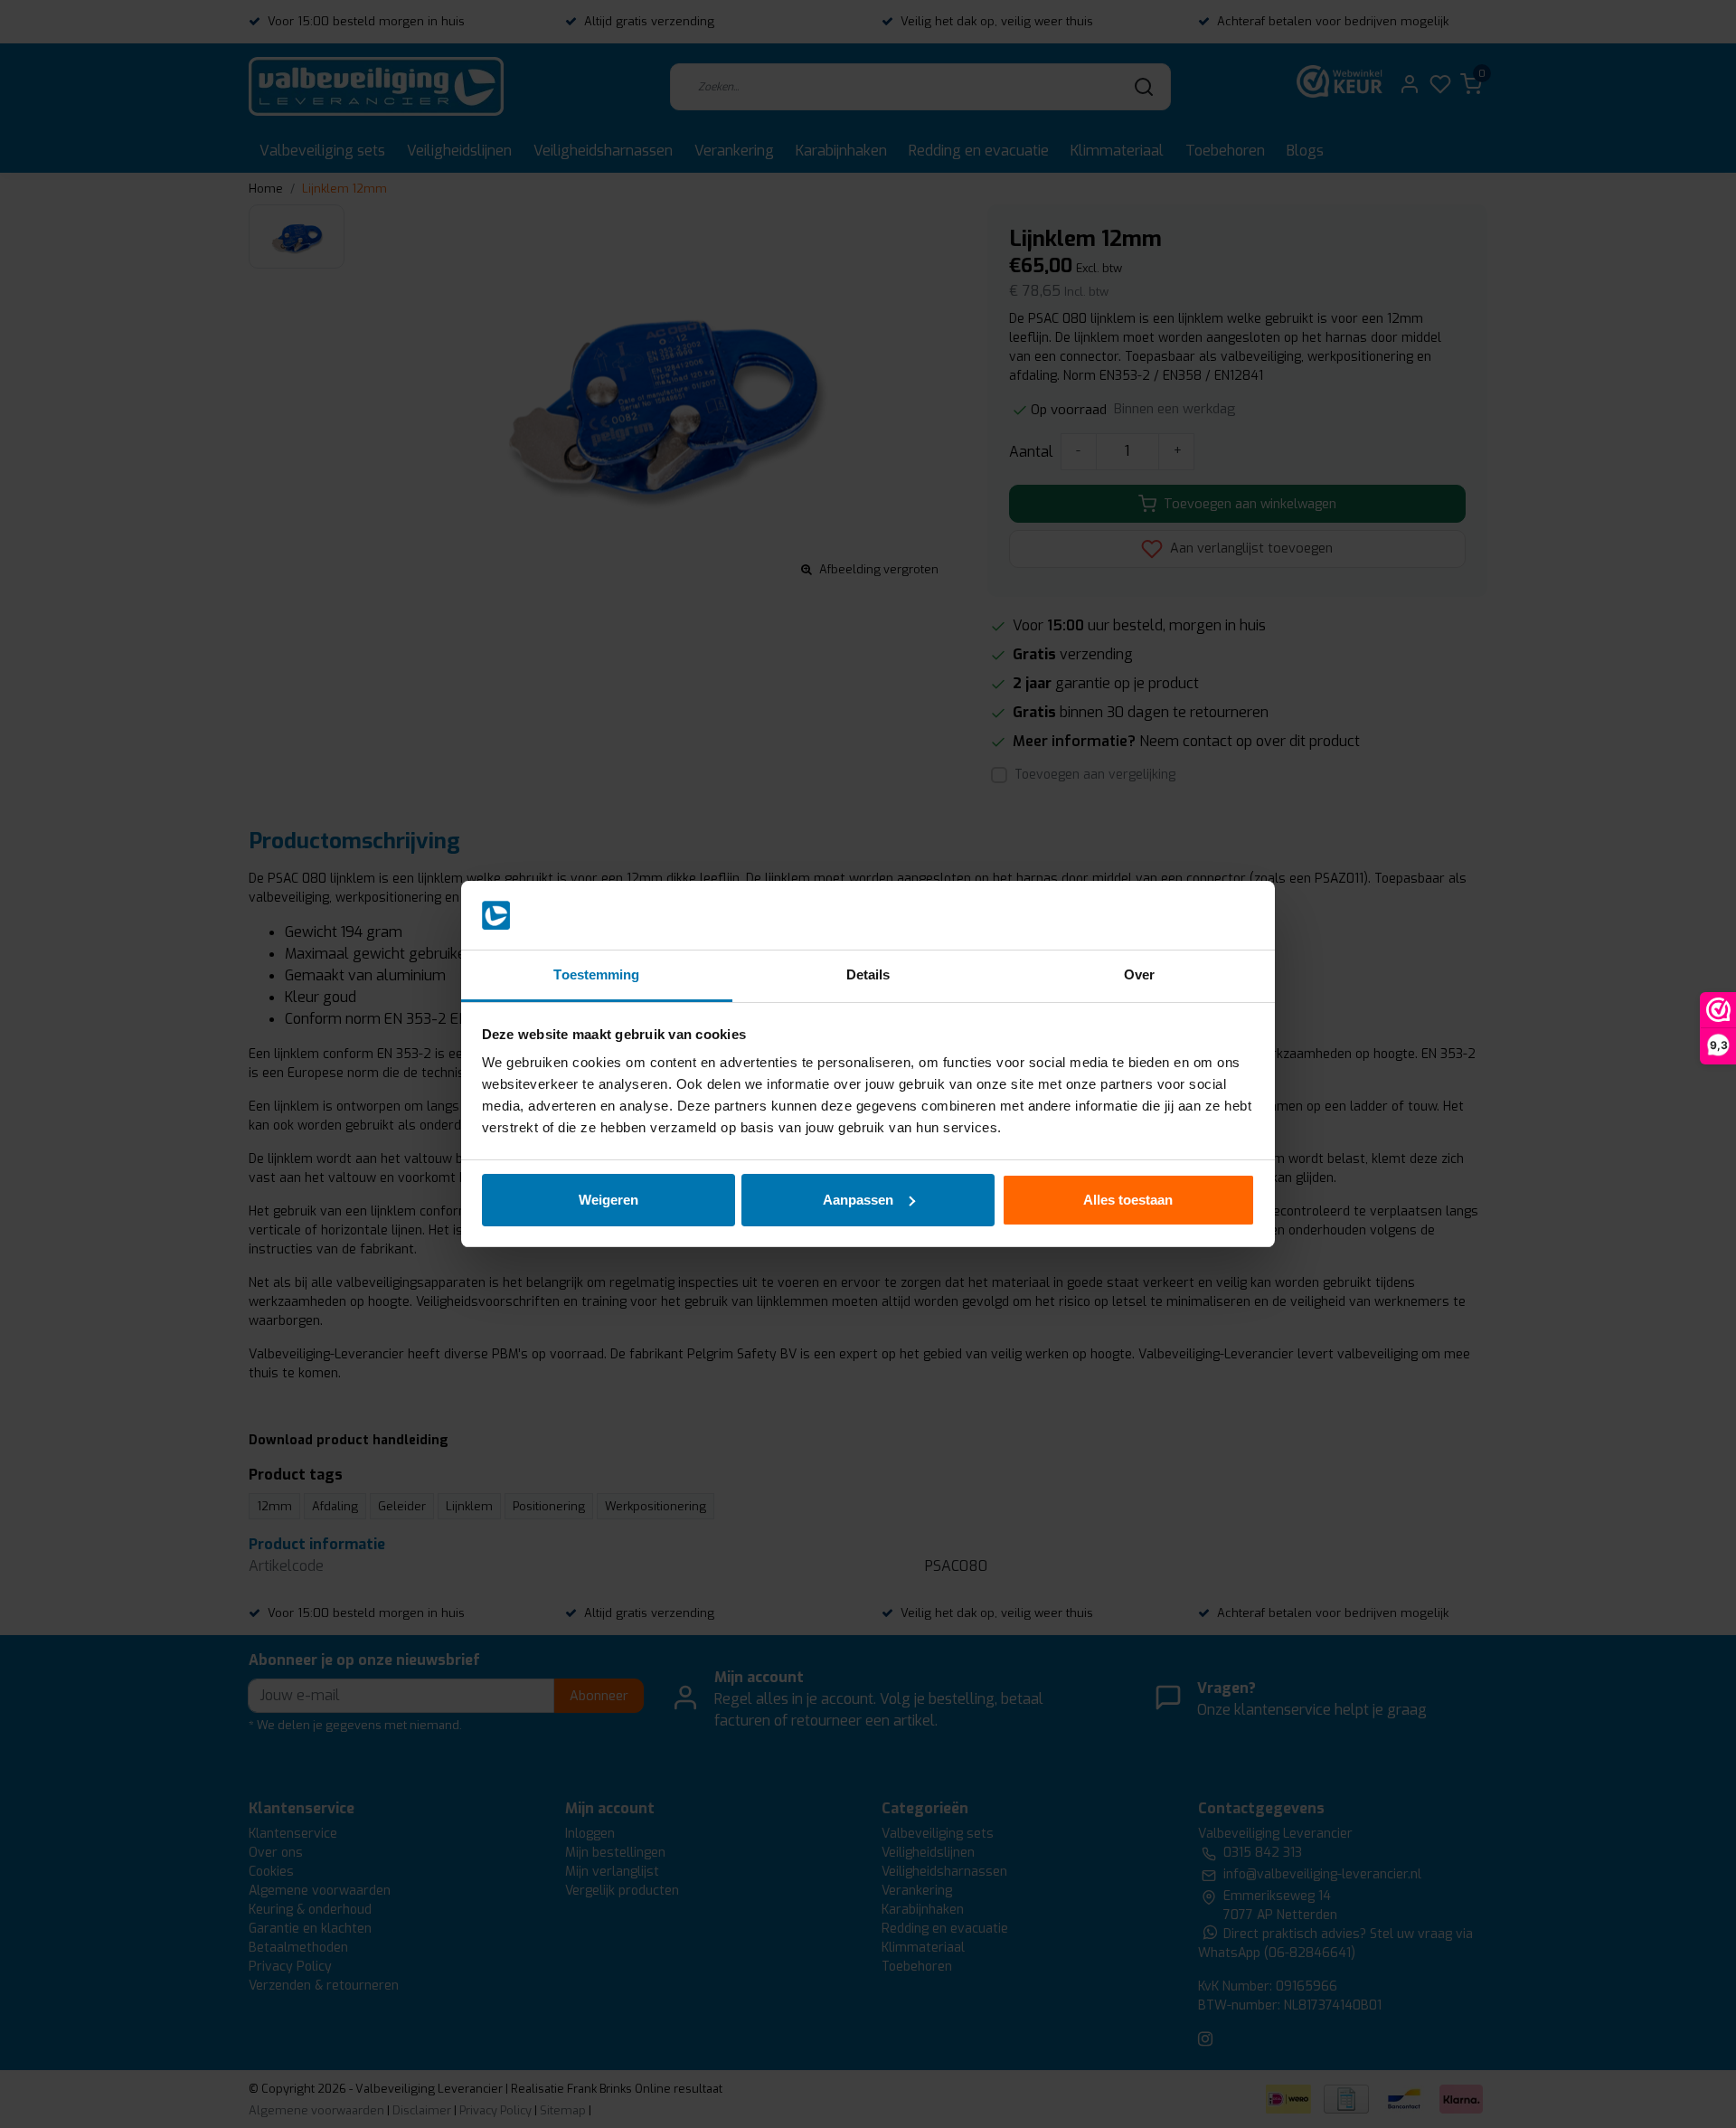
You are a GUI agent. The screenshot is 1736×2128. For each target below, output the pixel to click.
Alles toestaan (1128, 1200)
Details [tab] (868, 974)
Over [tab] (1139, 974)
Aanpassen (858, 1200)
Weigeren (609, 1200)
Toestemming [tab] (596, 974)
